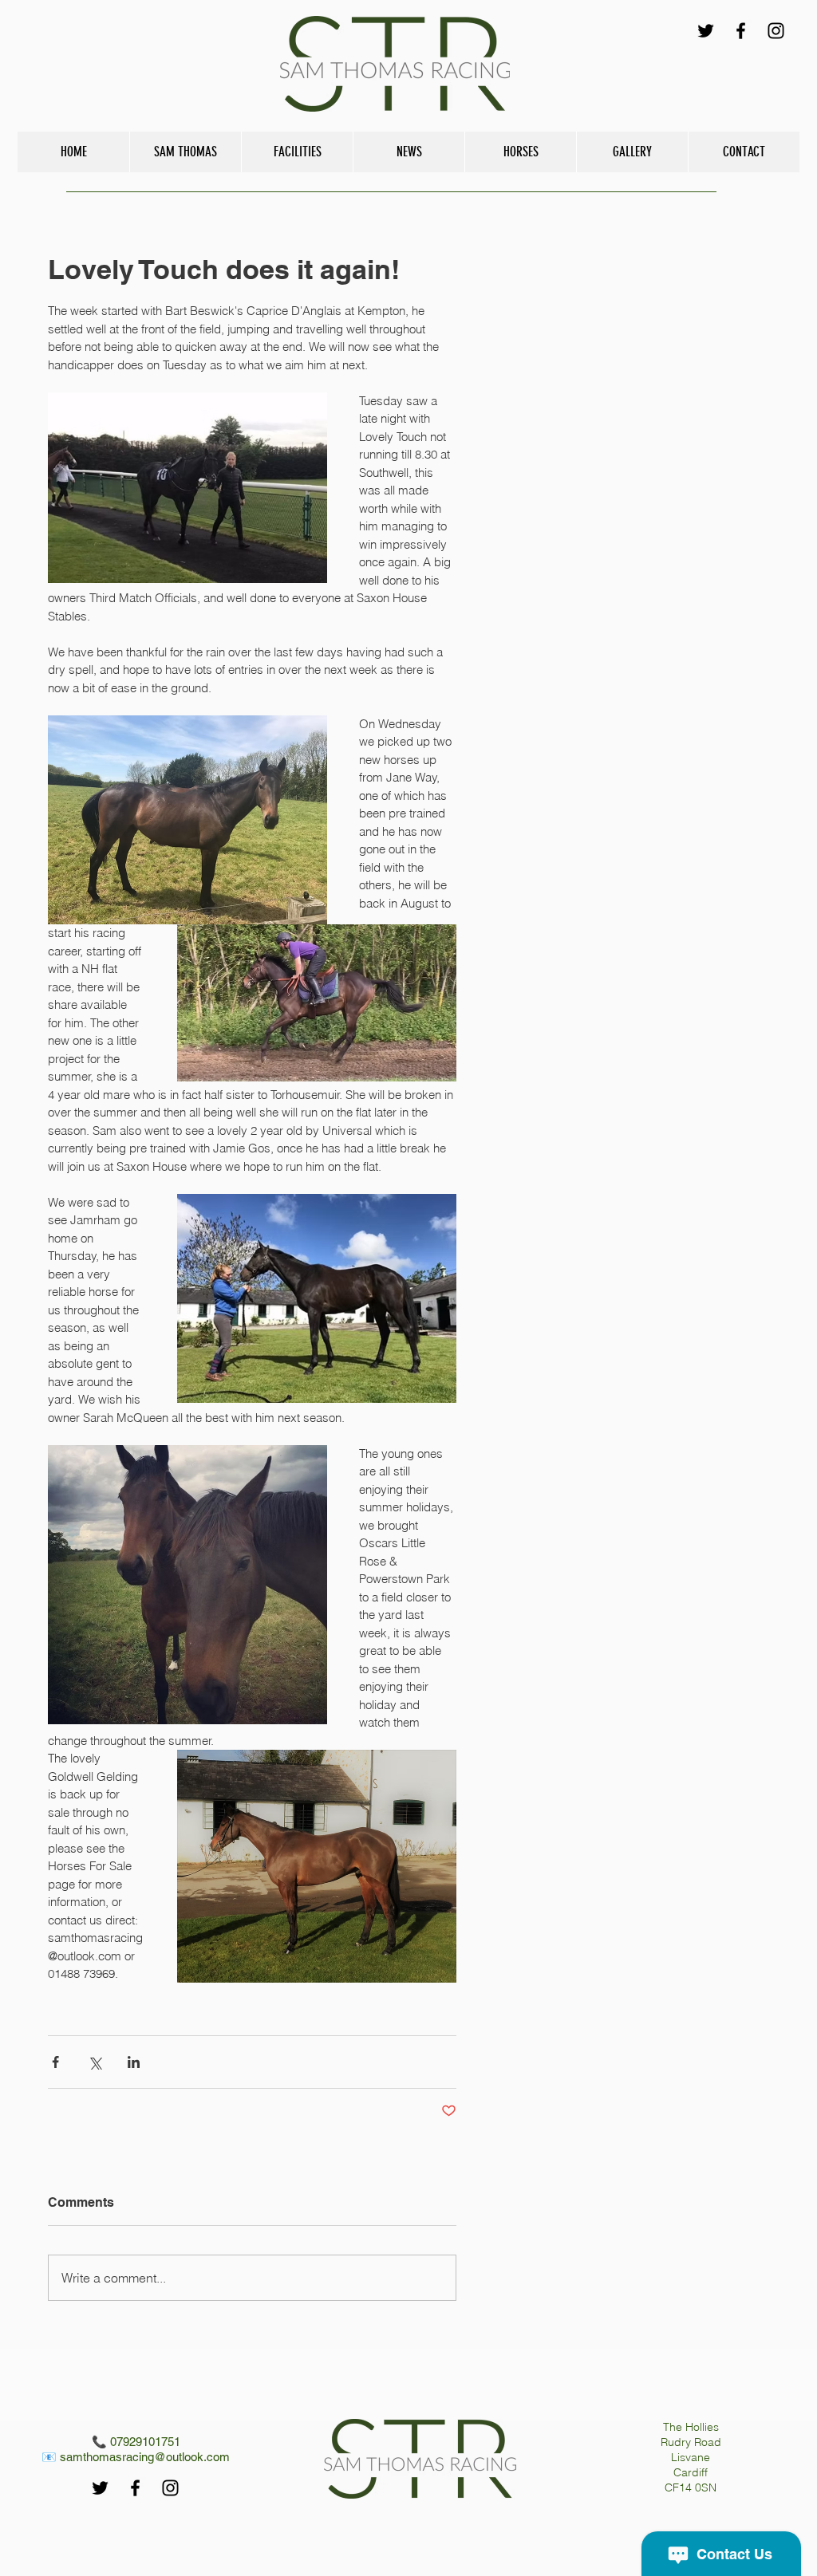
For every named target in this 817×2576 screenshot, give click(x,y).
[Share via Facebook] (55, 2062)
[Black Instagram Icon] (776, 31)
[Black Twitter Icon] (706, 31)
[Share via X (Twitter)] (95, 2062)
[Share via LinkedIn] (134, 2062)
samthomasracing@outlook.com (145, 2457)
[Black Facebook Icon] (741, 31)
